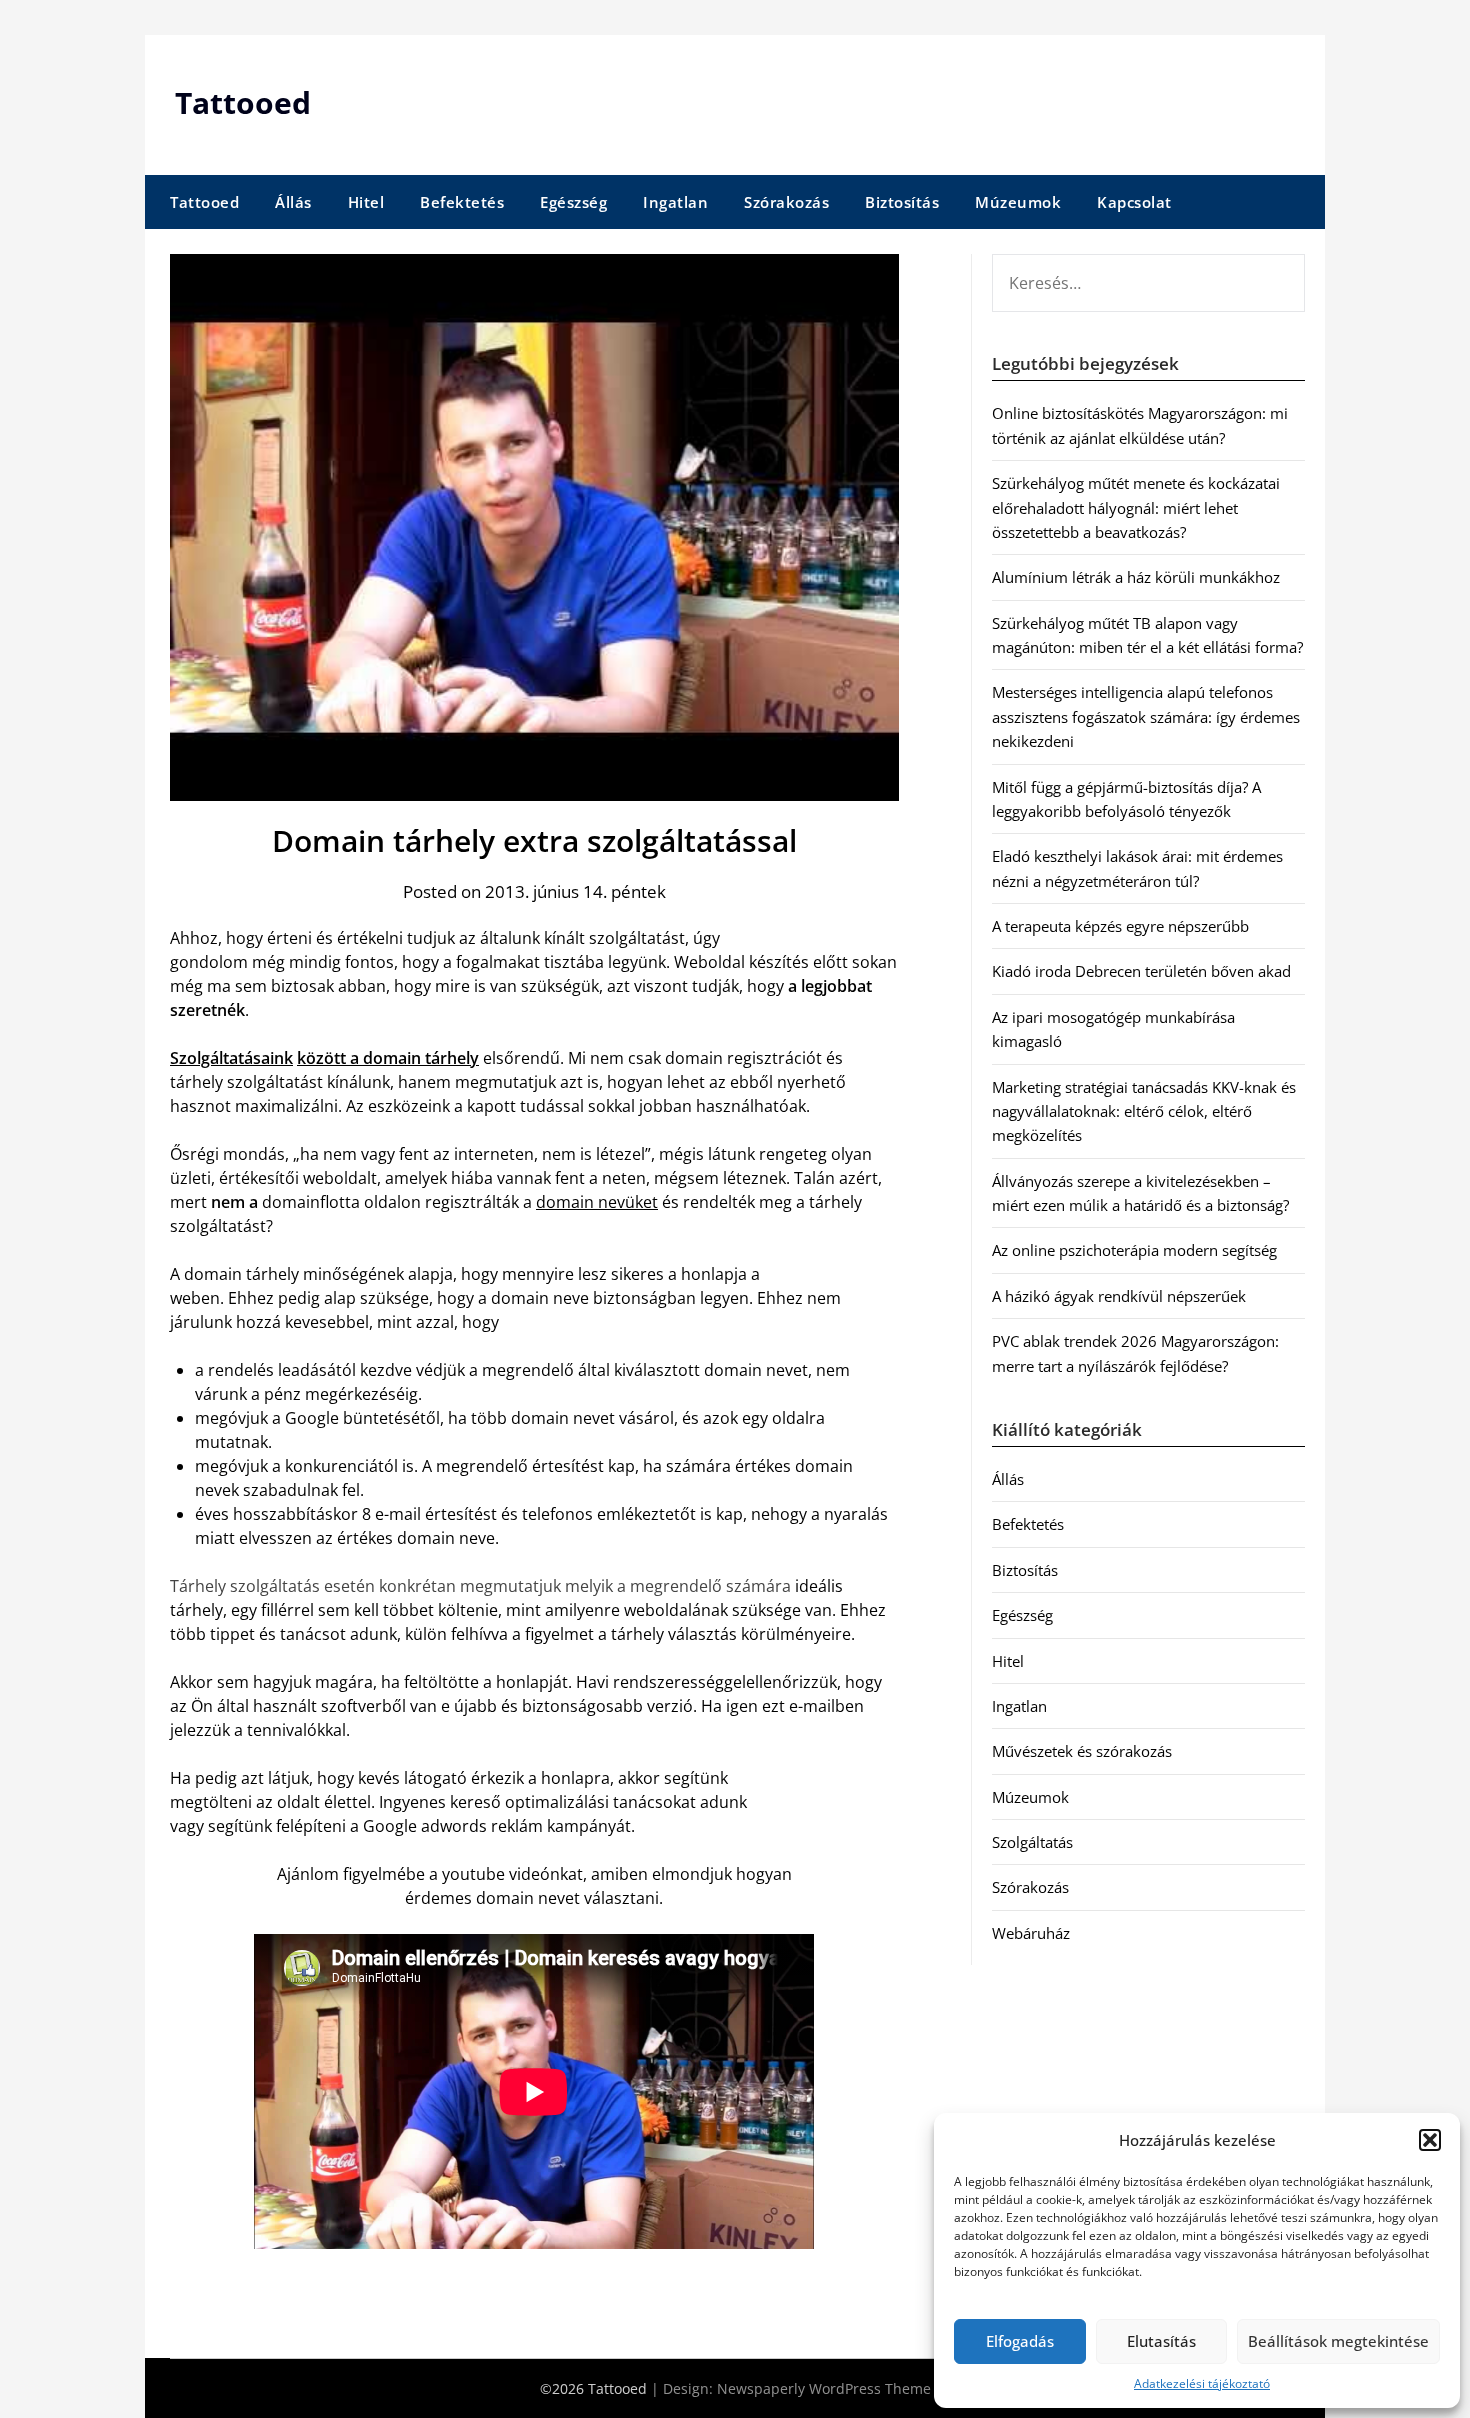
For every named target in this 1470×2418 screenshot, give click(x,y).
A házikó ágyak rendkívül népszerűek (1119, 1296)
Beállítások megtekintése (1338, 2341)
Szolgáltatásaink (231, 1058)
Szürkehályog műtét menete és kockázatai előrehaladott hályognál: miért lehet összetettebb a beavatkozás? (1136, 507)
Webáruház (1031, 1933)
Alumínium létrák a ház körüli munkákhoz (1136, 577)
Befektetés (462, 202)
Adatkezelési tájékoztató (1202, 2383)
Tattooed (243, 102)
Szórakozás (786, 202)
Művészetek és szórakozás (1082, 1751)
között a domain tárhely (388, 1058)
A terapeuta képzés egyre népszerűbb (1120, 926)
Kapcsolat (1134, 202)
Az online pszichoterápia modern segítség (1134, 1250)
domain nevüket (597, 1202)
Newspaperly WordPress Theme (824, 2388)
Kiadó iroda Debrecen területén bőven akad (1141, 971)
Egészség (573, 202)
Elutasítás (1161, 2341)
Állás (293, 202)
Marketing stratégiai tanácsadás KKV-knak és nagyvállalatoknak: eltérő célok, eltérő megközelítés (1144, 1111)
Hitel (366, 202)
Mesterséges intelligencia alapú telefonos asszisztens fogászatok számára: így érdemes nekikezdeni (1146, 716)
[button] (1430, 2140)
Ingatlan (675, 202)
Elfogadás (1020, 2341)
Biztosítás (902, 202)
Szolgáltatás (1032, 1842)
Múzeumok (1018, 202)
